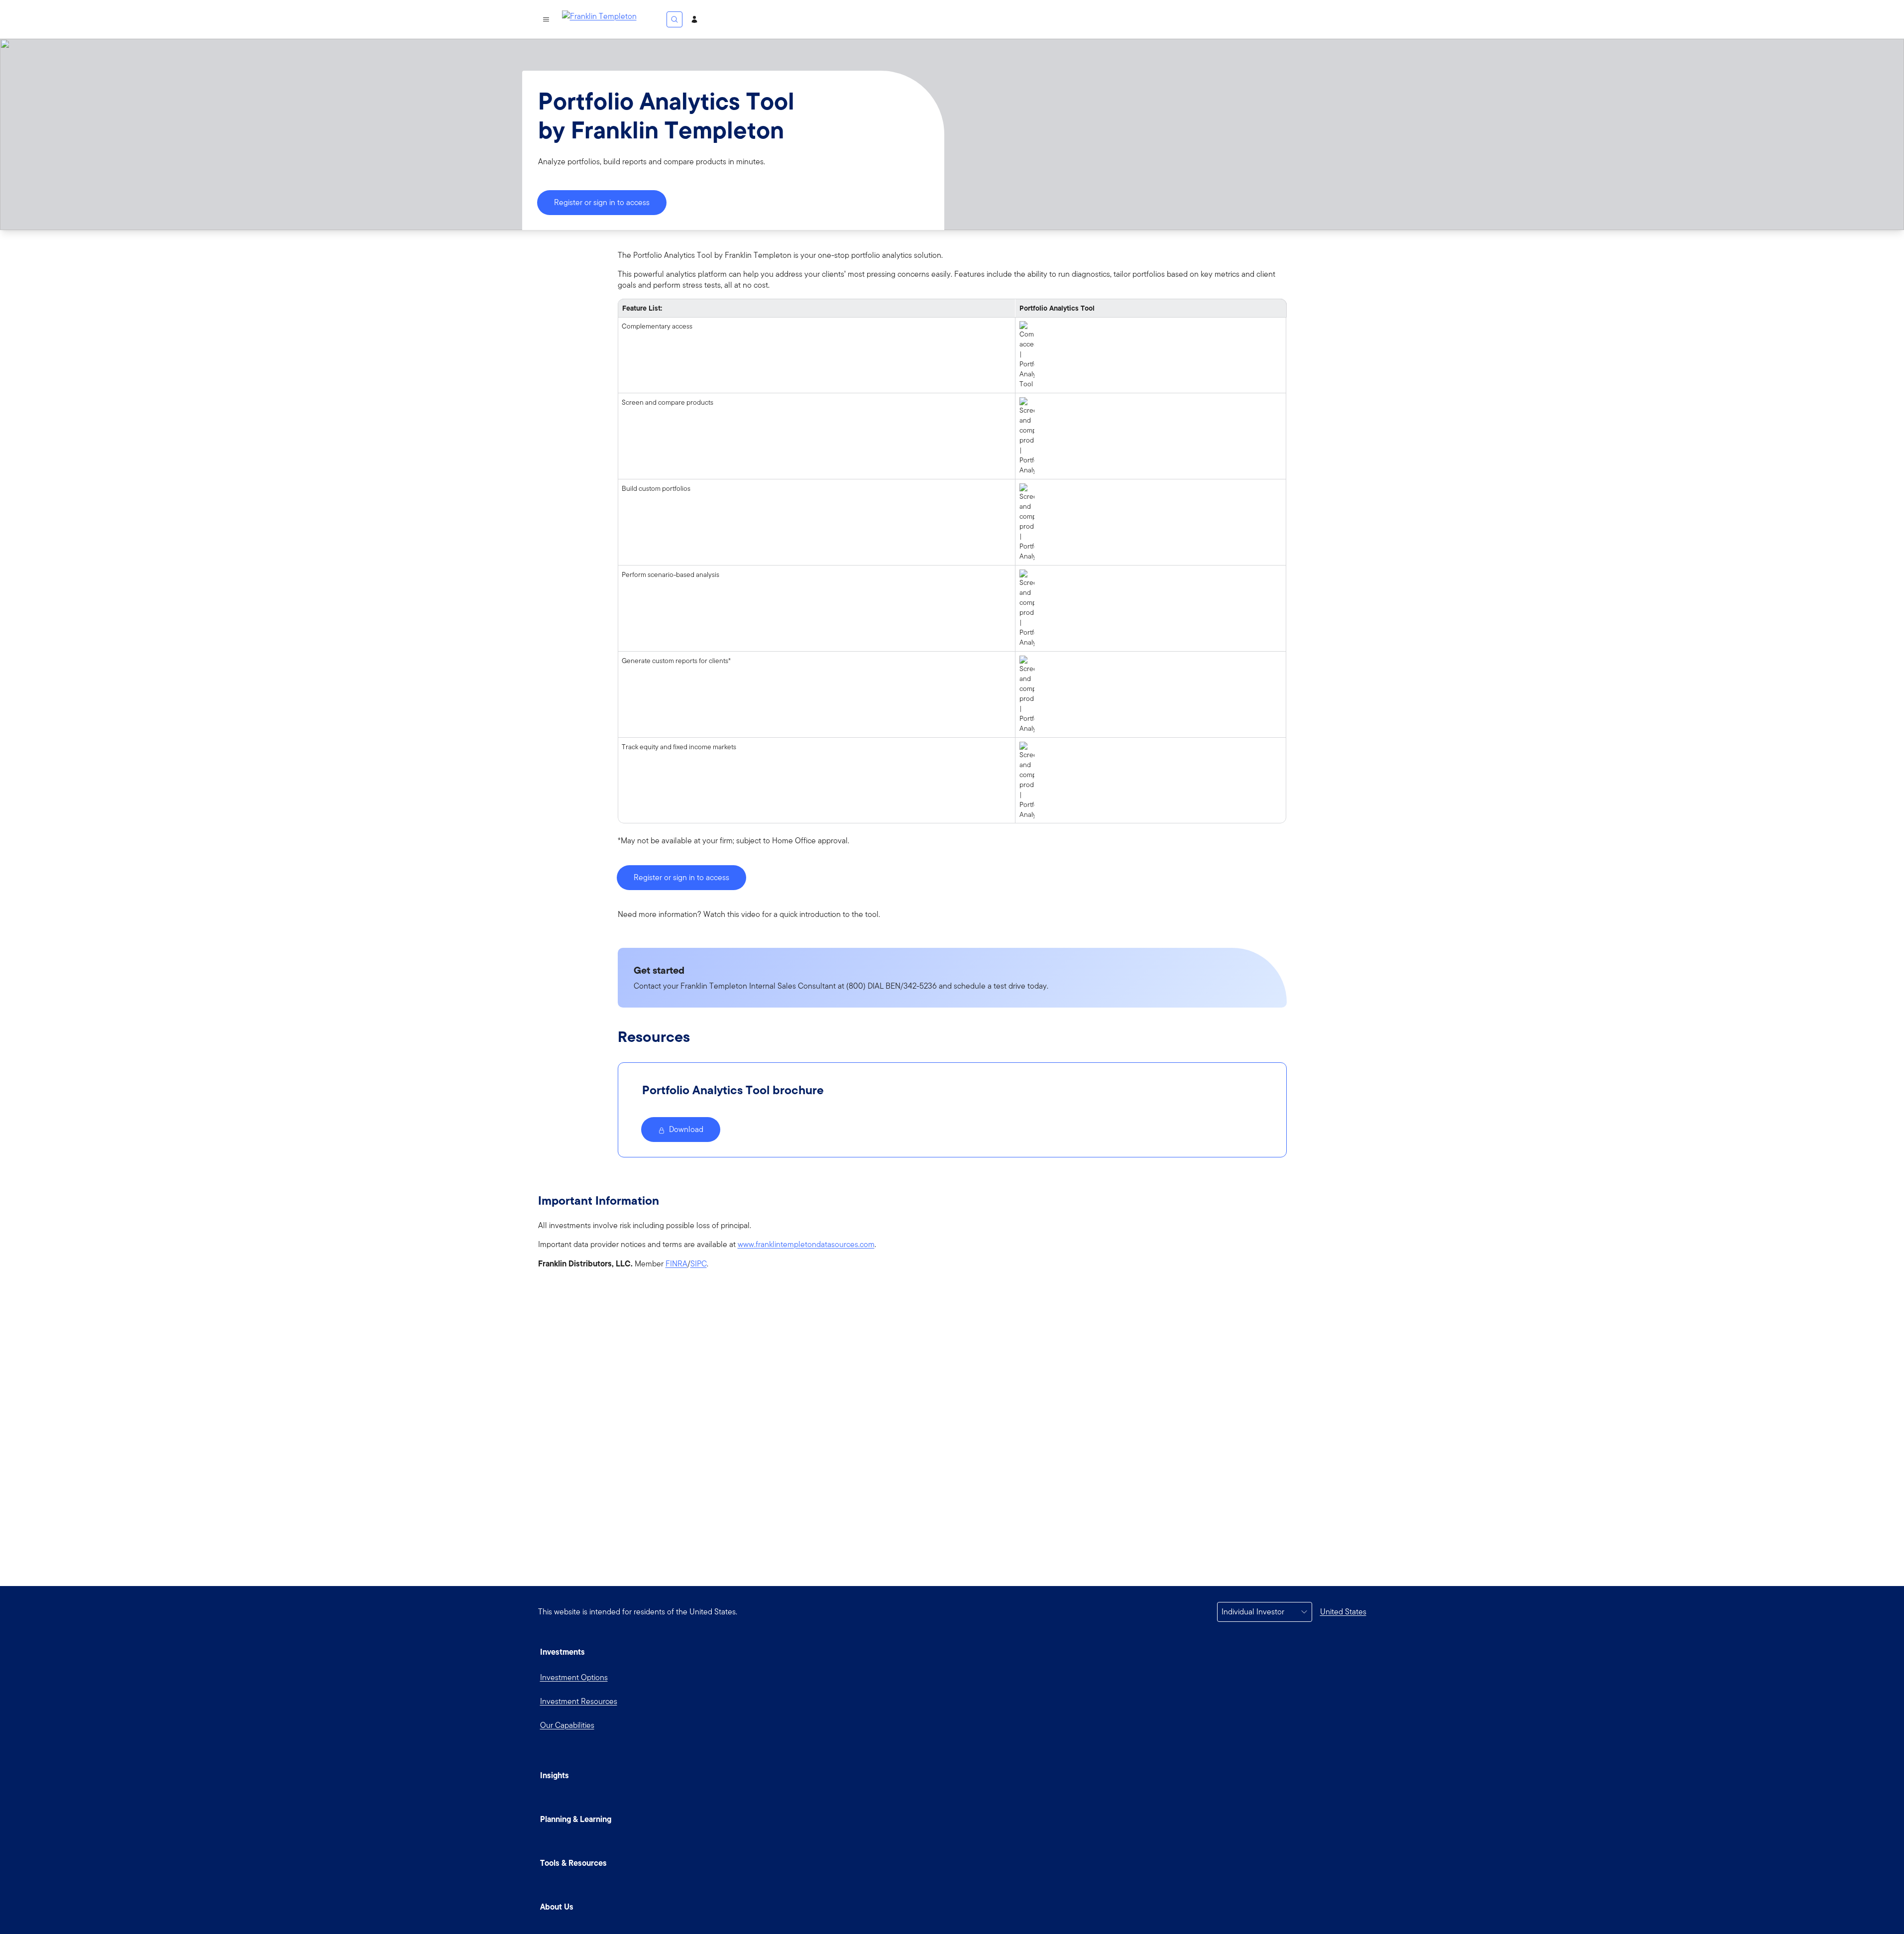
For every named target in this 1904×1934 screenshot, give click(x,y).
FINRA (676, 1264)
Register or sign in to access (602, 202)
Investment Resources (579, 1701)
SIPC (699, 1264)
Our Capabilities (567, 1725)
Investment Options (574, 1677)
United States (1343, 1612)
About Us (557, 1907)
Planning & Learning (576, 1819)
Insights (555, 1775)
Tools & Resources (573, 1863)
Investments (562, 1652)
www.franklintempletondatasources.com (806, 1245)
